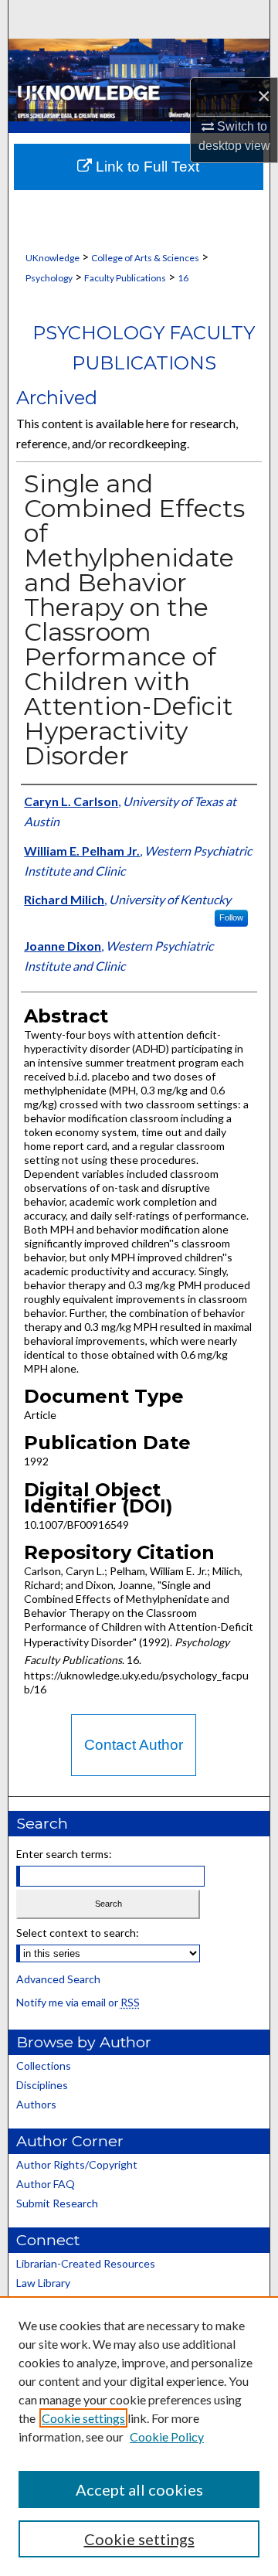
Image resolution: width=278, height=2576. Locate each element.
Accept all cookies (139, 2489)
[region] (139, 2436)
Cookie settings (83, 2418)
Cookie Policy (167, 2436)
